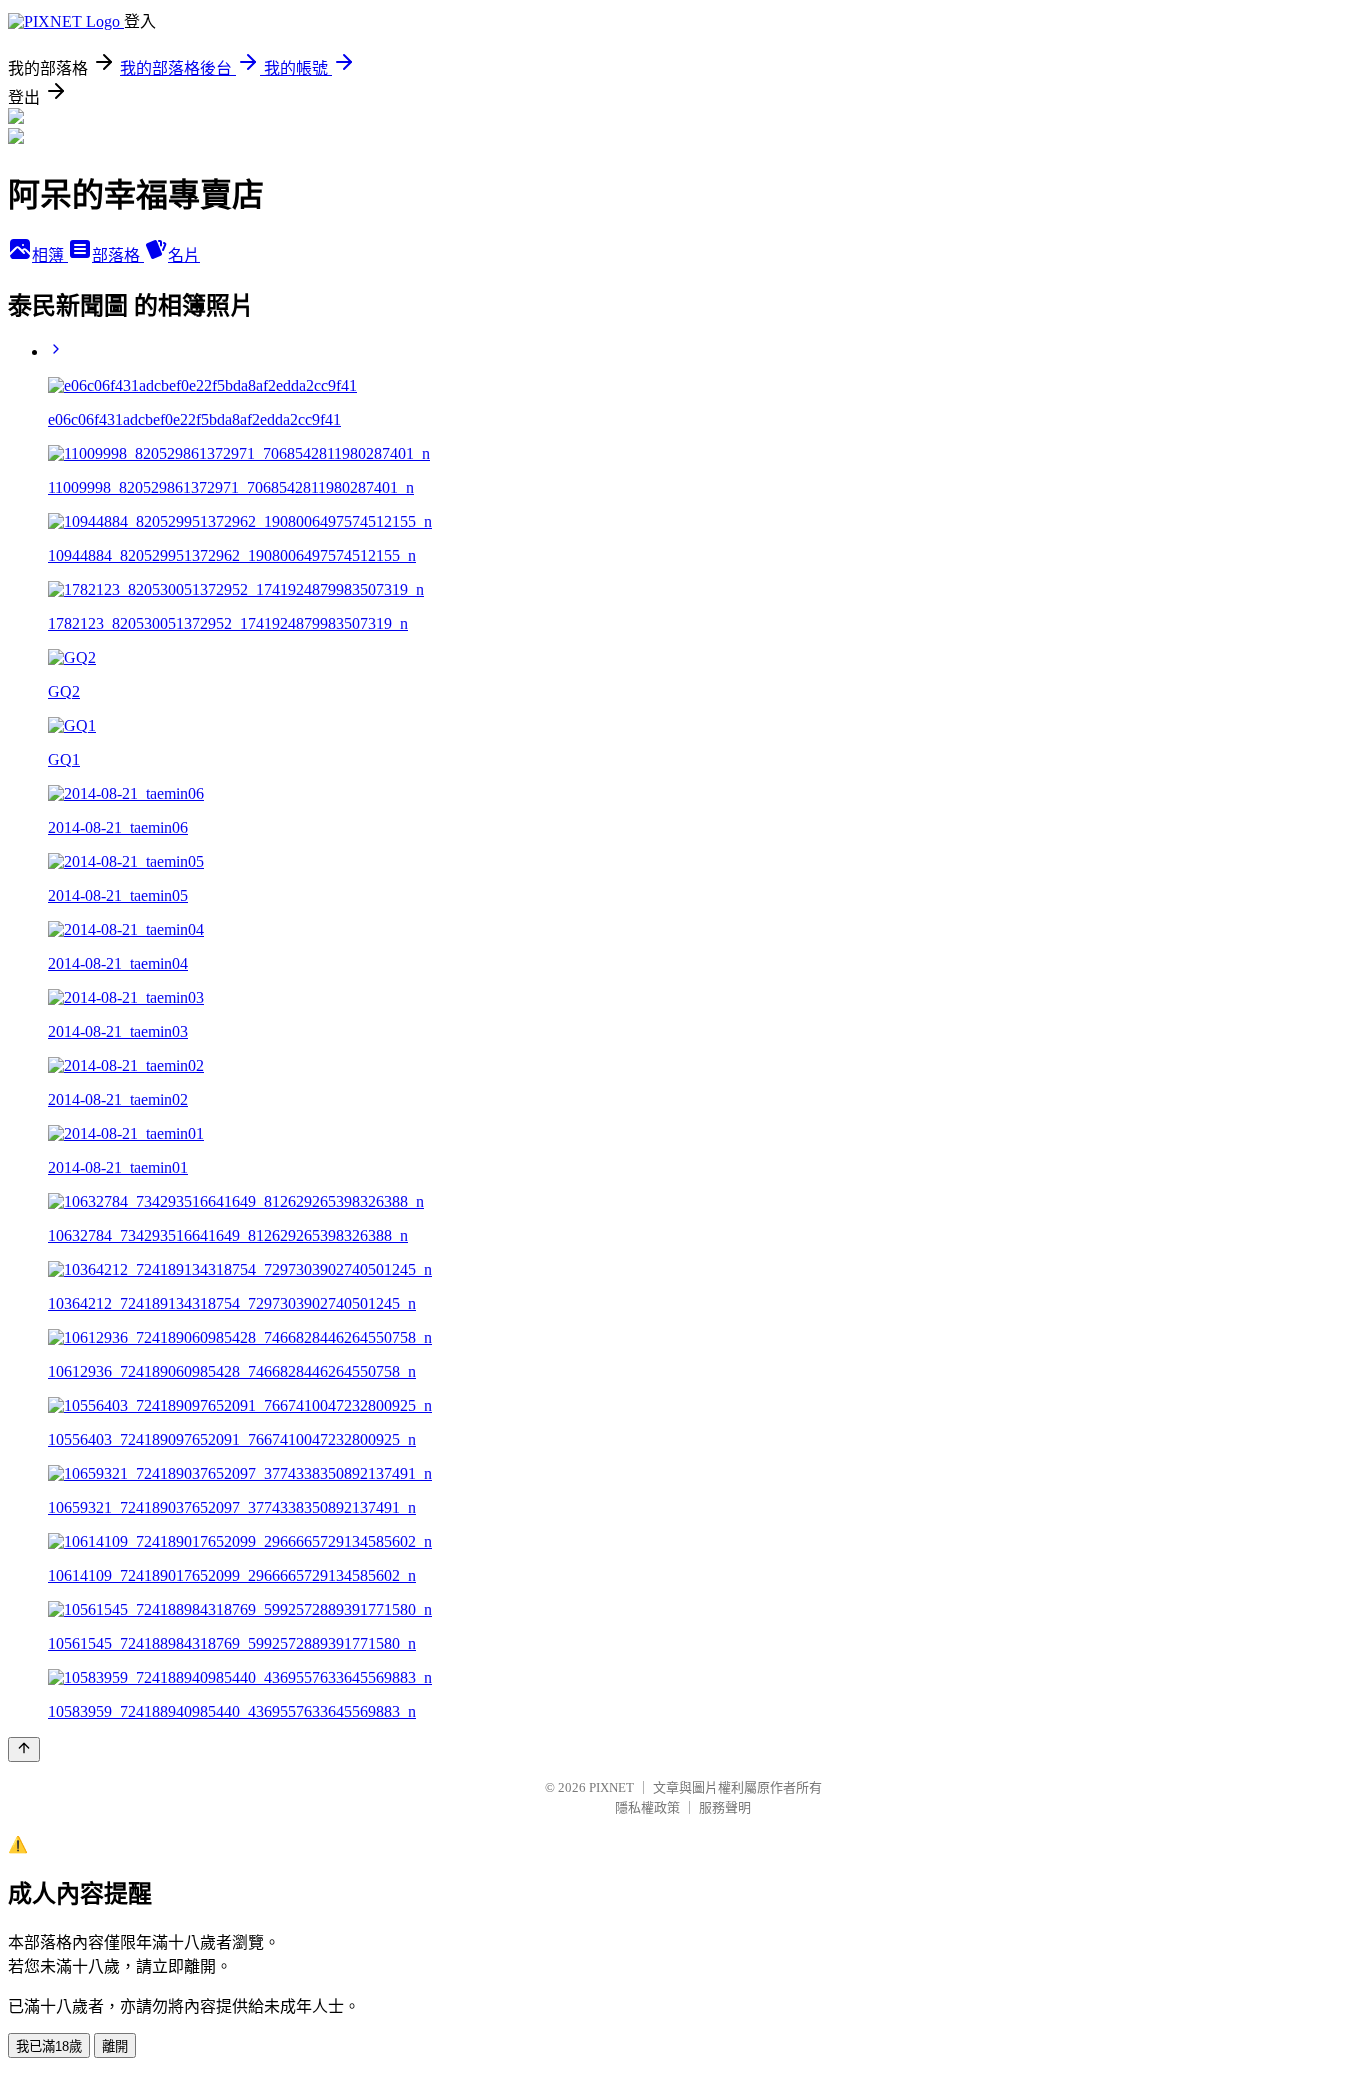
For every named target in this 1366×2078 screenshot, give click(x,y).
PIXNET (611, 1787)
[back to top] (24, 1749)
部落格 (118, 255)
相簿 (50, 255)
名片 (184, 255)
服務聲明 (725, 1807)
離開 (115, 2046)
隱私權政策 (647, 1807)
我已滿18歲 (49, 2046)
